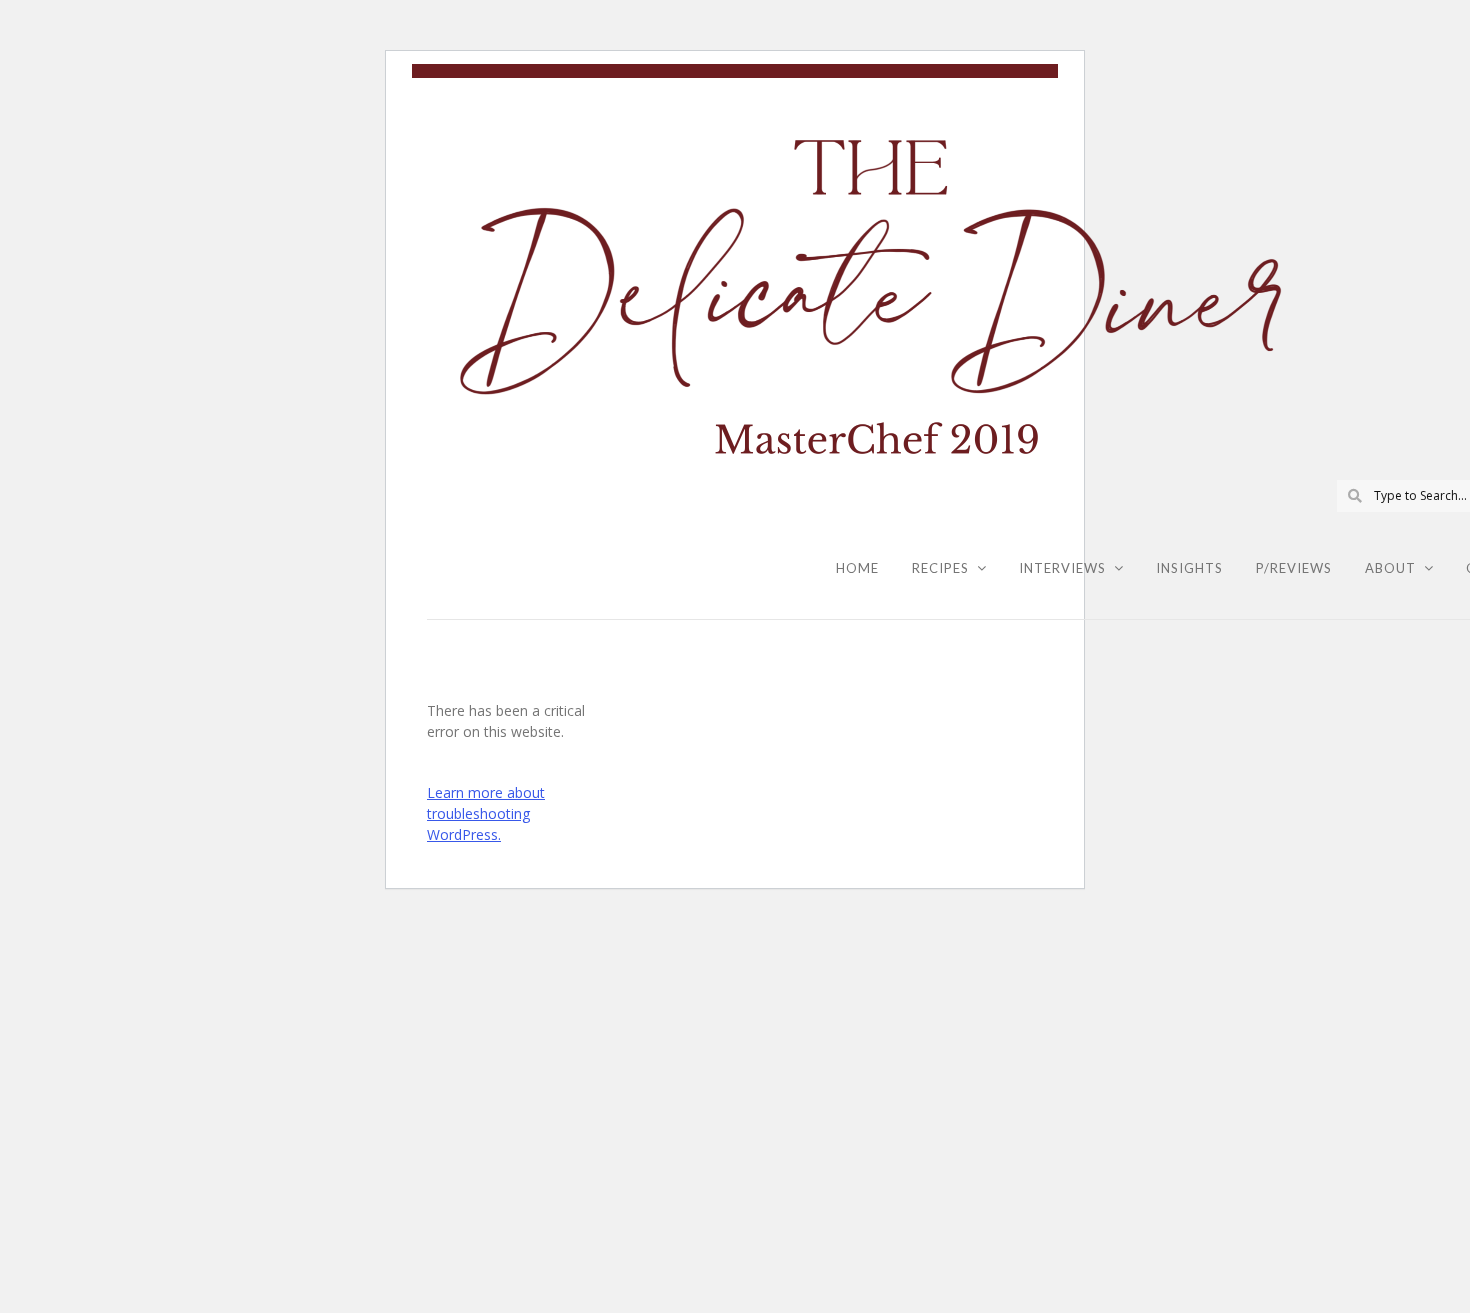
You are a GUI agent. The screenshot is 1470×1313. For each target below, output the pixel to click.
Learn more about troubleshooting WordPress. (486, 813)
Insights (1189, 568)
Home (857, 568)
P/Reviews (1294, 568)
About (1390, 568)
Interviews (1062, 568)
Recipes (940, 568)
